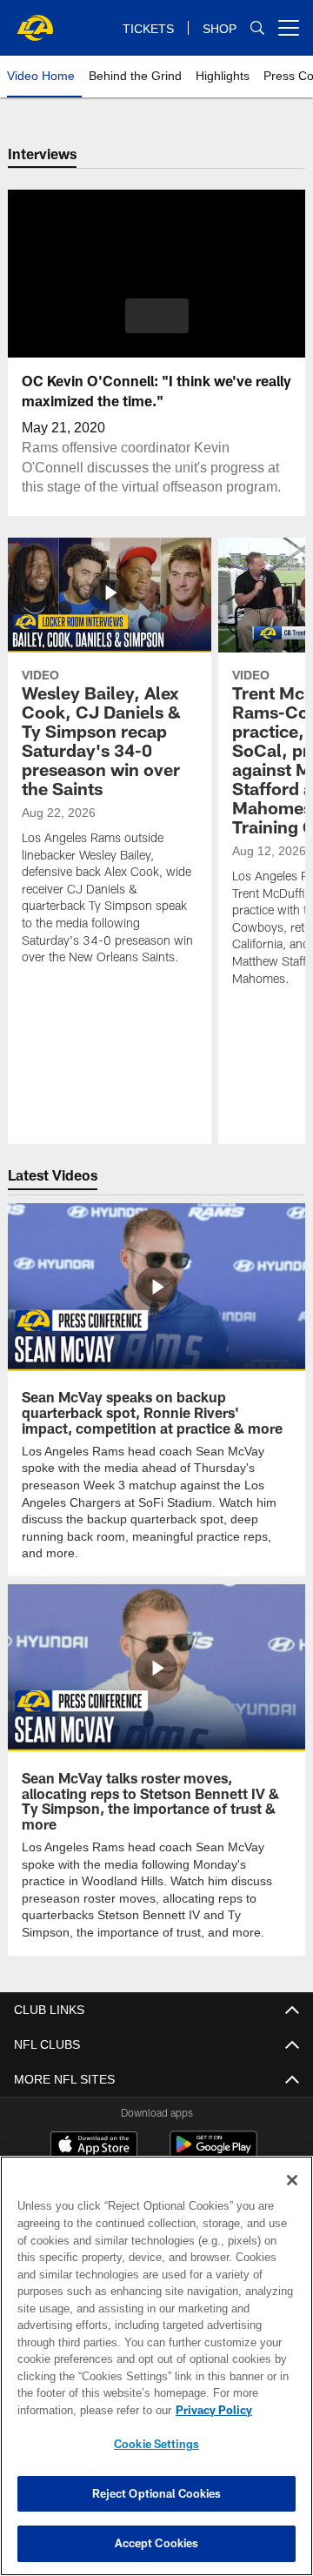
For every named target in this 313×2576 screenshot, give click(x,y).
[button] (157, 316)
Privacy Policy (76, 2410)
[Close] (292, 2180)
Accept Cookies (157, 2543)
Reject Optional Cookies (157, 2493)
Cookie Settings (156, 2444)
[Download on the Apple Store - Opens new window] (94, 2128)
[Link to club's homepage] (35, 21)
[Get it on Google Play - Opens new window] (213, 2134)
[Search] (257, 28)
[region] (156, 2366)
